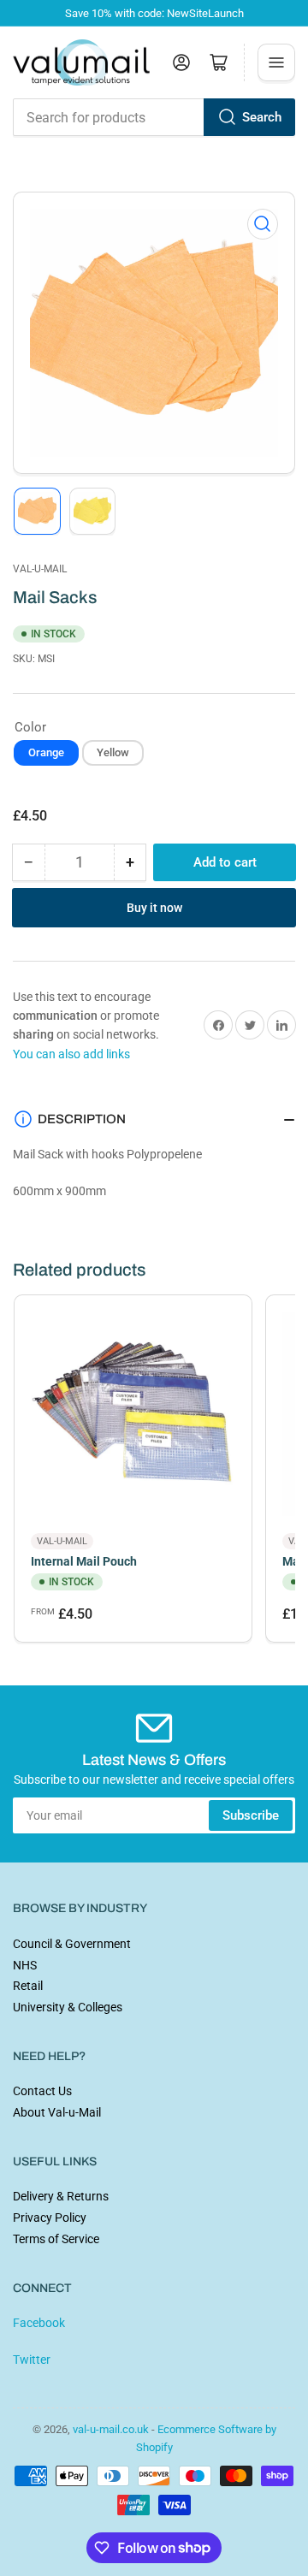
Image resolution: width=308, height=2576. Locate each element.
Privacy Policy (50, 2218)
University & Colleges (68, 2007)
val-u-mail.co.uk (111, 2429)
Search (262, 117)
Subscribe (251, 1815)
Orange (46, 752)
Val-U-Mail (40, 569)
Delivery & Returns (61, 2196)
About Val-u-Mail (57, 2112)
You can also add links (71, 1054)
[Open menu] (276, 62)
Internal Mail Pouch (84, 1561)
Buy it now (154, 908)
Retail (28, 1986)
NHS (25, 1965)
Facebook (39, 2323)
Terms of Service (56, 2239)
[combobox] (154, 117)
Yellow (113, 752)
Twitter (32, 2360)
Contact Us (42, 2091)
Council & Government (72, 1944)
